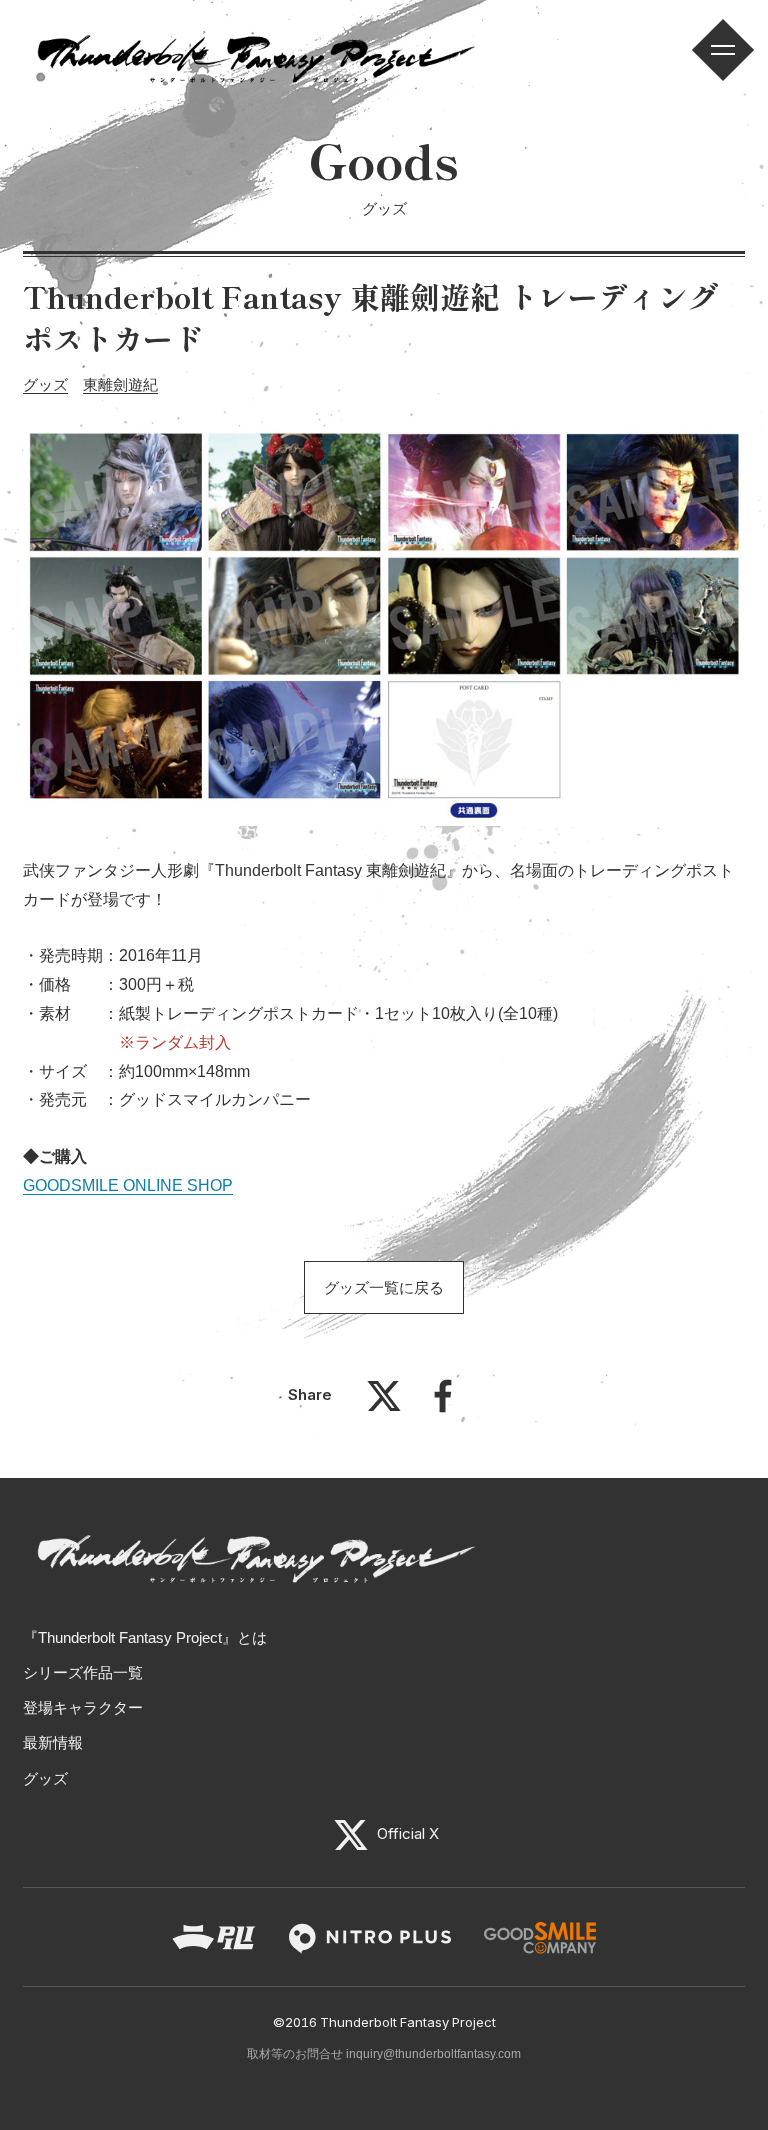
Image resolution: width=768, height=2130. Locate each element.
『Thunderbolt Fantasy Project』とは (145, 1637)
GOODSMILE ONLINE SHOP (128, 1185)
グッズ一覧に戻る (384, 1287)
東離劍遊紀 (120, 384)
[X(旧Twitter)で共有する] (384, 1405)
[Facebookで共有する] (443, 1405)
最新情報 (53, 1742)
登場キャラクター (83, 1707)
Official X (406, 1833)
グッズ (45, 384)
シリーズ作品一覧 (83, 1672)
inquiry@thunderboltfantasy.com (433, 2054)
